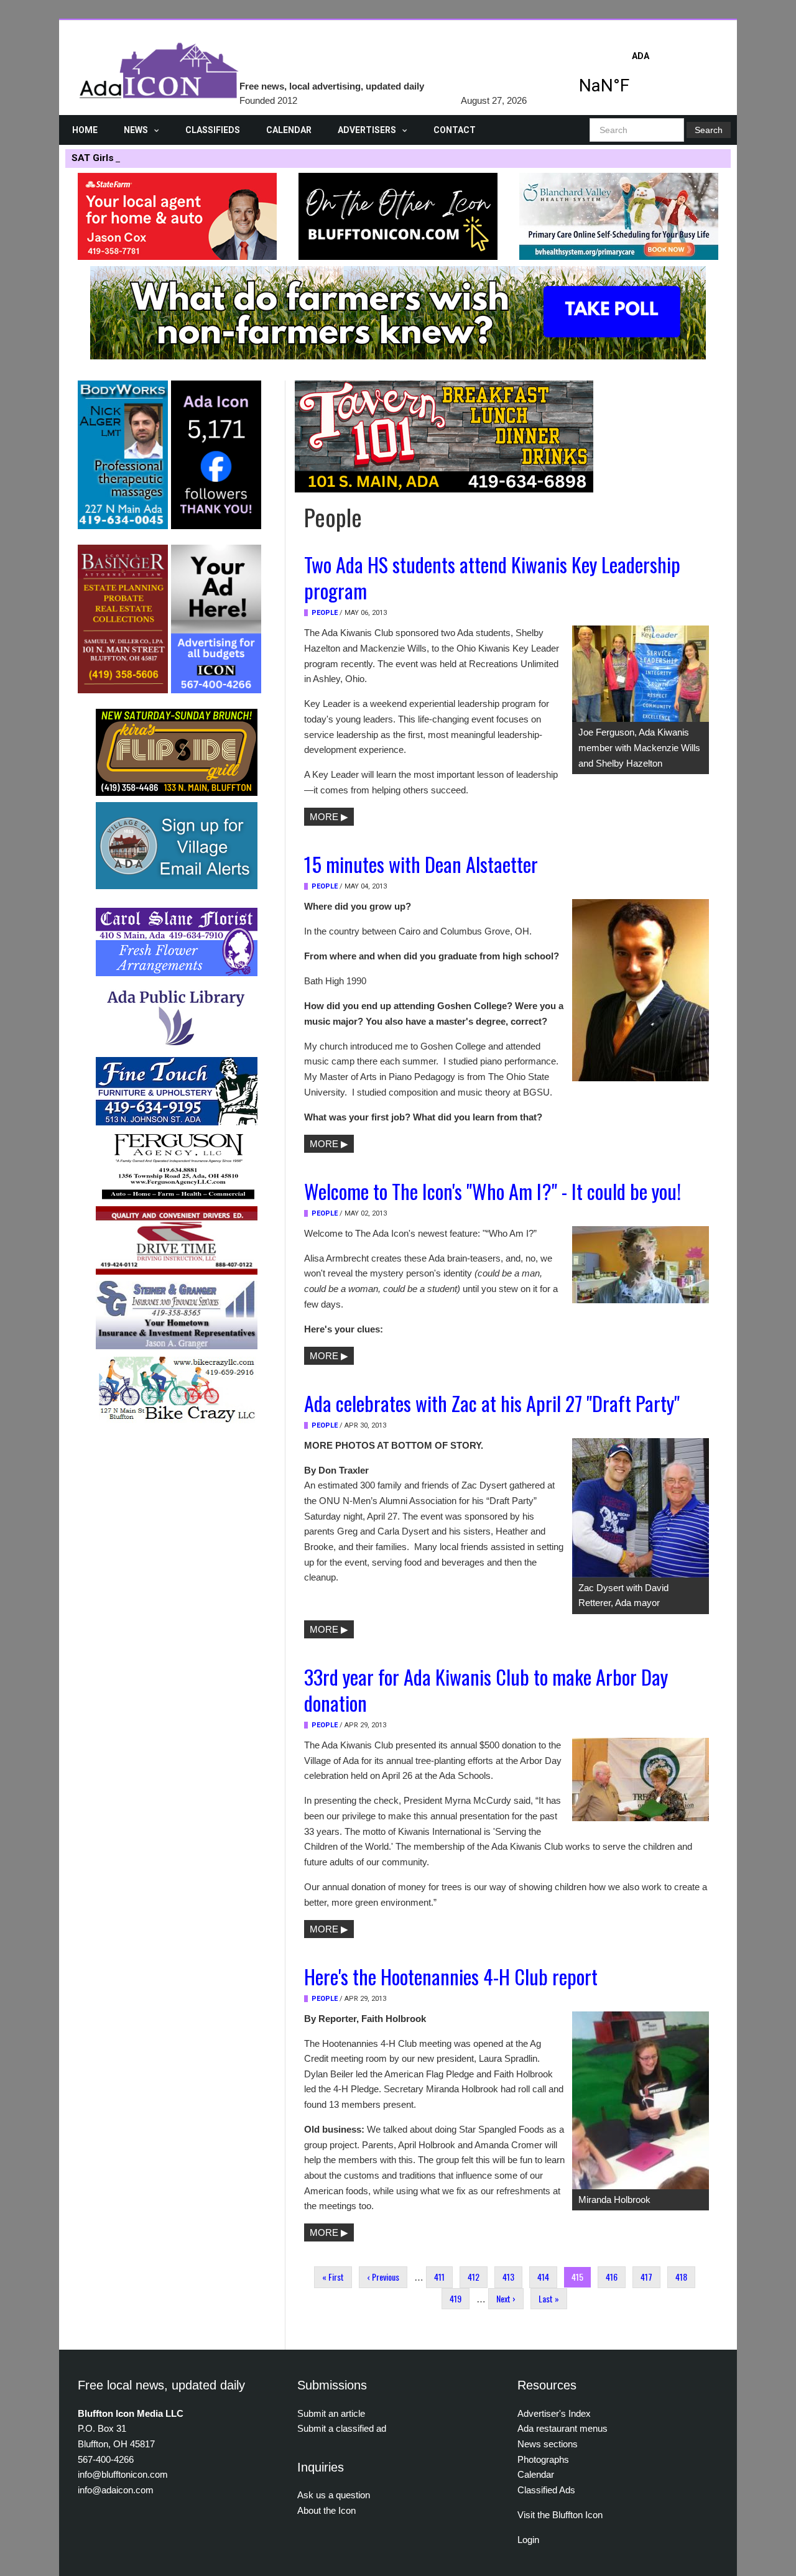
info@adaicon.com (116, 2490)
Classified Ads (546, 2490)
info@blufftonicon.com (123, 2474)
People (325, 613)
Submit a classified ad (342, 2428)
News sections (548, 2444)
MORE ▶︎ (329, 817)
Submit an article (331, 2413)
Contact (455, 130)
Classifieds (213, 130)
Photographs (543, 2459)
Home (85, 130)
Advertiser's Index (554, 2413)
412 (474, 2277)
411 (439, 2277)
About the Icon (326, 2510)
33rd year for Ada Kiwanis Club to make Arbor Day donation (486, 1689)
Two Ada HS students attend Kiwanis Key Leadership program (492, 577)
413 (508, 2277)
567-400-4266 (106, 2459)
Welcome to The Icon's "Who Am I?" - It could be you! (493, 1191)
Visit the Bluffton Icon (560, 2515)
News (136, 130)
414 (543, 2277)
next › (506, 2298)
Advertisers (367, 130)
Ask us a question (334, 2495)
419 (456, 2298)
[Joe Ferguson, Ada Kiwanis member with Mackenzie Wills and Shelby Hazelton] (641, 673)
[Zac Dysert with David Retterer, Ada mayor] (641, 1507)
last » (549, 2298)
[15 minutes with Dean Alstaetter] (641, 989)
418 (681, 2277)
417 (646, 2277)
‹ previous (383, 2277)
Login (528, 2540)
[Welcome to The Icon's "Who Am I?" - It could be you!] (641, 1263)
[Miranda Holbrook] (641, 2099)
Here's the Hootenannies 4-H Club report (451, 1976)
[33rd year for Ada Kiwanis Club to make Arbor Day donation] (641, 1779)
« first (333, 2277)
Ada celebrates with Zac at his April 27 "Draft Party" (492, 1403)
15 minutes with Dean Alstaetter (421, 864)
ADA (641, 76)
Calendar (289, 130)
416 (612, 2277)
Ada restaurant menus (562, 2428)
